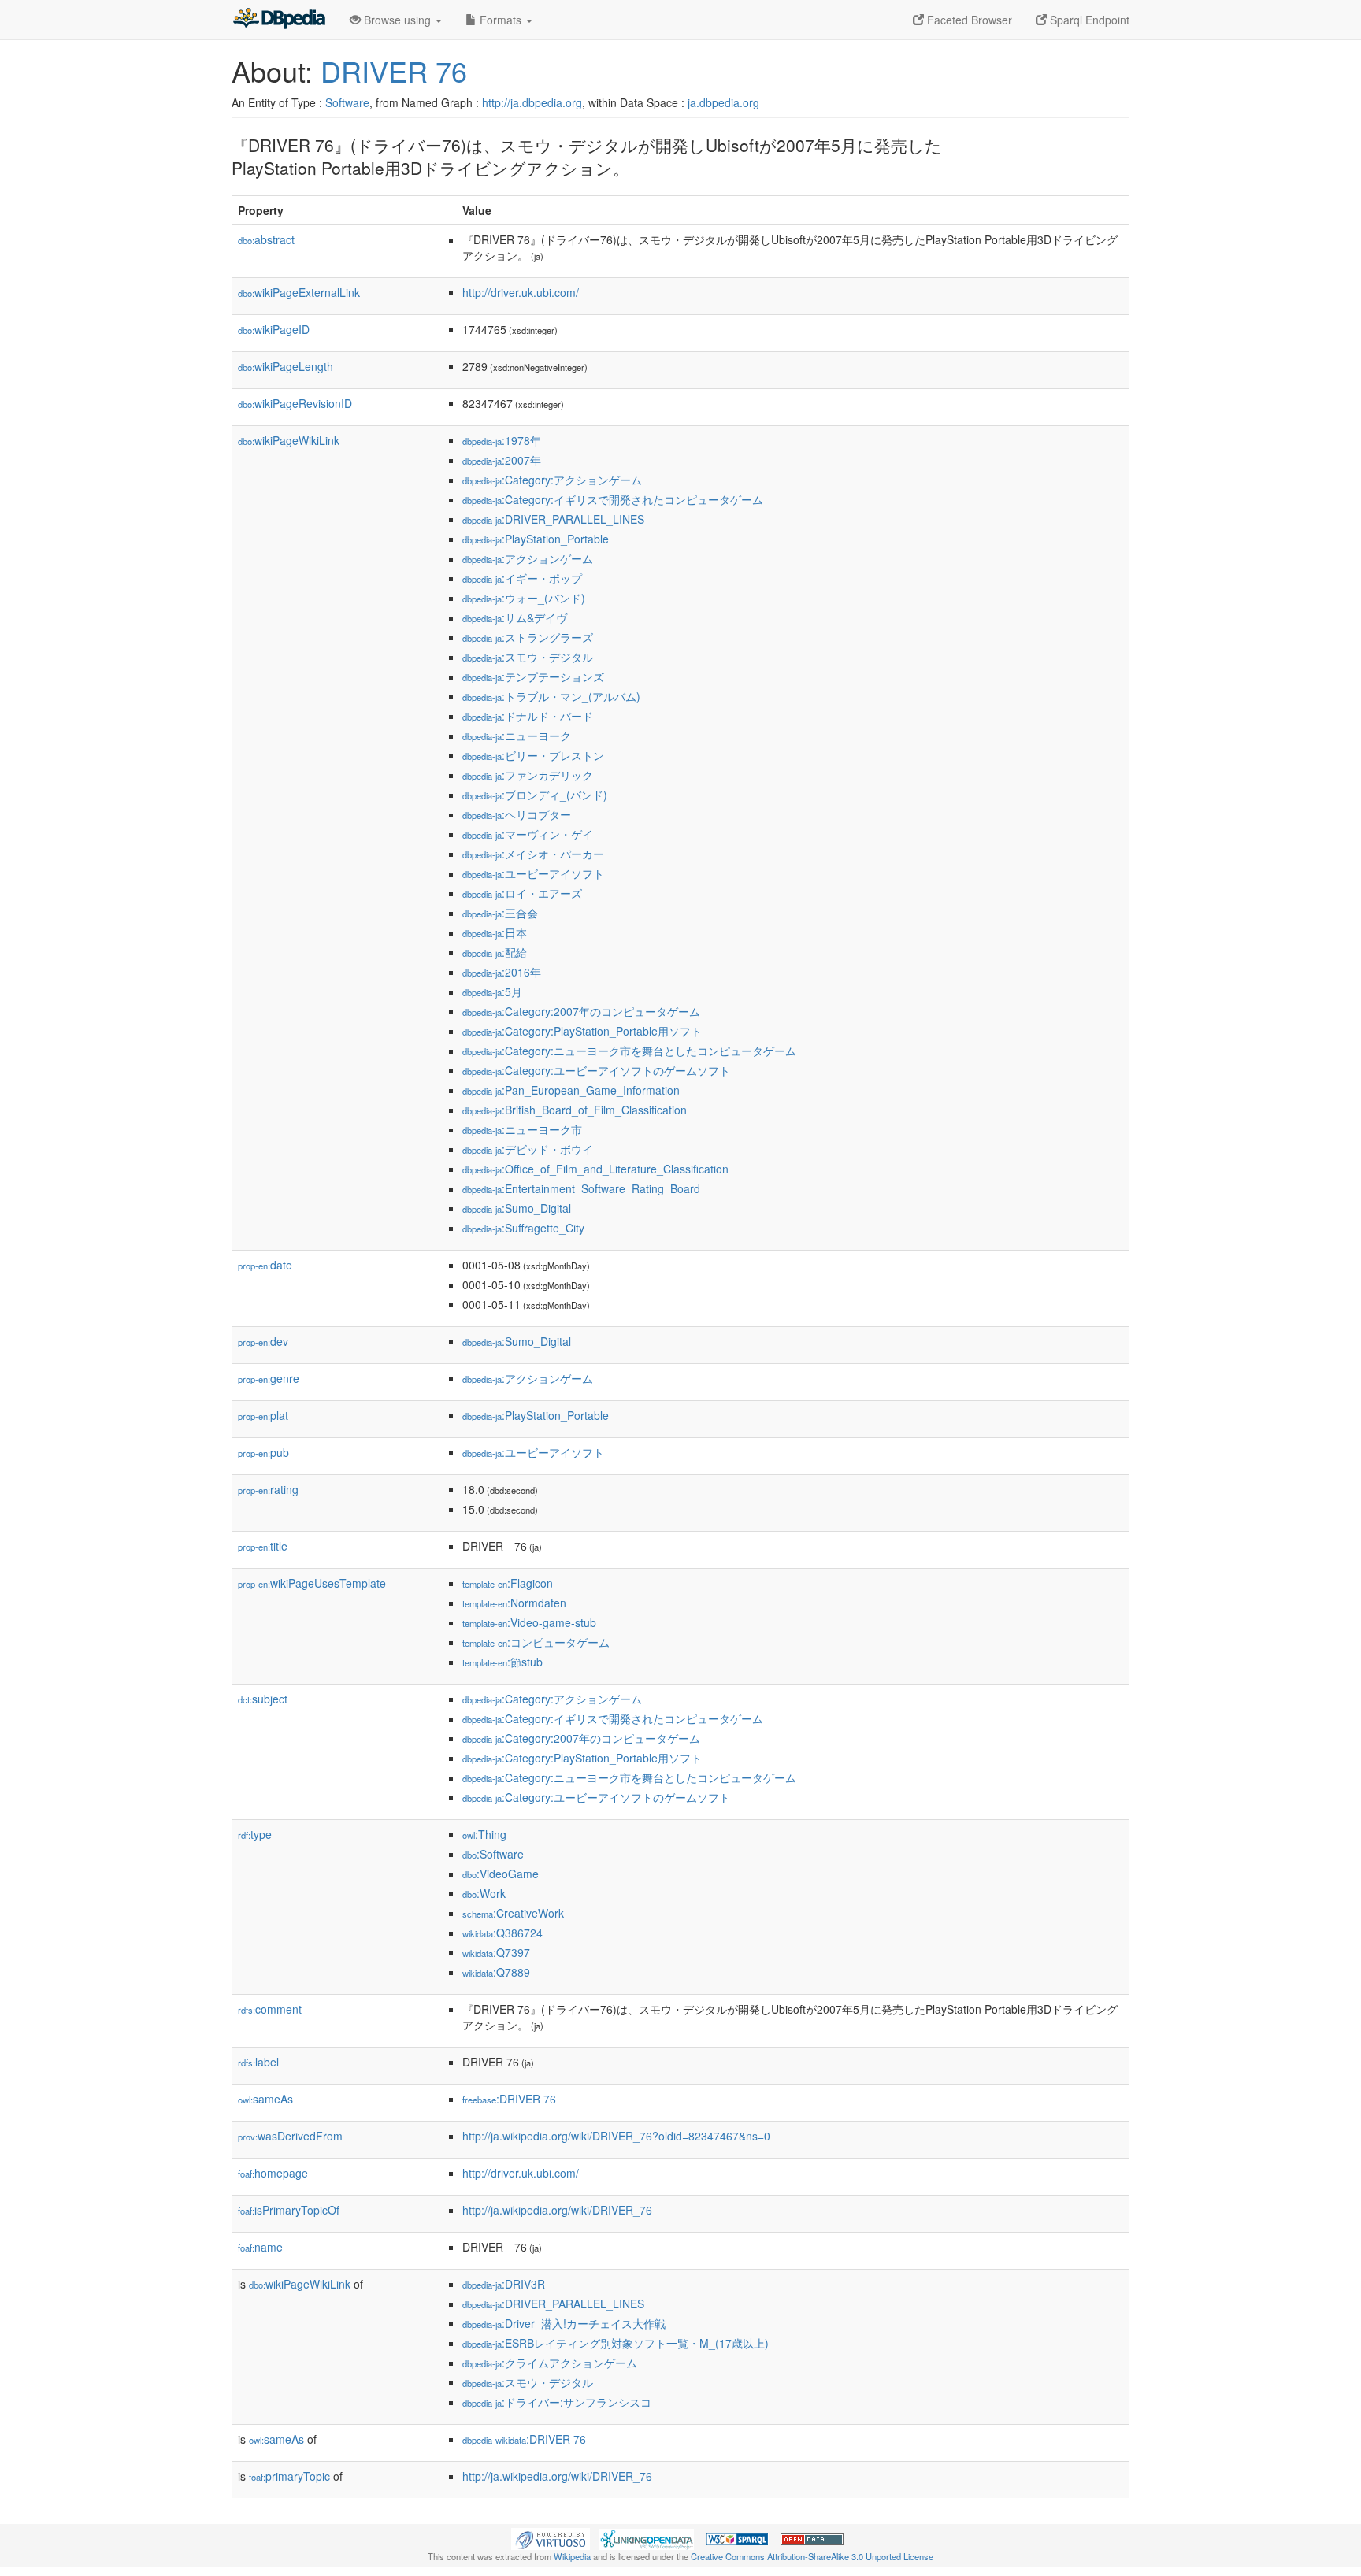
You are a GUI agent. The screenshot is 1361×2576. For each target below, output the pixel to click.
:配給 (495, 952)
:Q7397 (496, 1952)
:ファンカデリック (528, 775)
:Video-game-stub (529, 1622)
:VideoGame (501, 1874)
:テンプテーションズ (533, 676)
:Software (493, 1854)
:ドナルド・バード (528, 716)
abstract (266, 239)
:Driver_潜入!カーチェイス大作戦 (564, 2323)
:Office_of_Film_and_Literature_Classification (595, 1169)
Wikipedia (572, 2556)
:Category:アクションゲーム (552, 480)
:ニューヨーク (517, 736)
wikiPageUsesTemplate (312, 1583)
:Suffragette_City (523, 1228)
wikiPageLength (286, 366)
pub (263, 1452)
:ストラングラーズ (528, 637)
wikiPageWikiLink (289, 440)
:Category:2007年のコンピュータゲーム (581, 1011)
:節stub (502, 1662)
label (258, 2062)
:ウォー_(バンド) (524, 598)
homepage (273, 2173)
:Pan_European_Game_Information (571, 1090)
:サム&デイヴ (515, 617)
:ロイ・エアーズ (522, 893)
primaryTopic (289, 2476)
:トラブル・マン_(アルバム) (551, 696)
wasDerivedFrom (290, 2136)
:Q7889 (496, 1972)
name (260, 2247)
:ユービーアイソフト (533, 873)
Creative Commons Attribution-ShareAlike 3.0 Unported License (812, 2556)
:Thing (484, 1834)
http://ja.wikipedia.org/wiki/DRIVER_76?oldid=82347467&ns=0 (616, 2136)
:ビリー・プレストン (533, 755)
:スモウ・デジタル (528, 657)
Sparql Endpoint (1088, 20)
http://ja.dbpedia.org (532, 102)
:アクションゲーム (528, 558)
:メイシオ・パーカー (533, 854)
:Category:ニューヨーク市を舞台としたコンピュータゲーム (629, 1051)
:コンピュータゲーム (536, 1642)
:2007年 (502, 460)
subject (263, 1699)
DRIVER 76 (394, 70)
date (265, 1265)
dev (263, 1341)
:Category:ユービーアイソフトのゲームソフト (596, 1070)
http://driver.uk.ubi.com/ (521, 292)
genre (269, 1378)
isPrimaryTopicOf (289, 2210)
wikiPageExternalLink (299, 292)
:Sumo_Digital (517, 1208)
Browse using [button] (397, 20)
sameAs (265, 2099)
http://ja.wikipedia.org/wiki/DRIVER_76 (557, 2210)
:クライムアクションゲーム (550, 2363)
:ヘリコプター (517, 814)
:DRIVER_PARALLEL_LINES (553, 519)
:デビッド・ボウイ (528, 1149)
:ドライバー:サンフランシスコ (557, 2402)
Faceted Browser (968, 20)
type (255, 1834)
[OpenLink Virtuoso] (551, 2537)
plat (263, 1415)
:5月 (492, 991)
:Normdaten (514, 1603)
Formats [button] (501, 20)
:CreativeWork (513, 1913)
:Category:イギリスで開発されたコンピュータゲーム (613, 499)
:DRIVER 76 (509, 2099)
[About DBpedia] (279, 20)
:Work (484, 1893)
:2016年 (502, 972)
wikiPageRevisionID (295, 403)
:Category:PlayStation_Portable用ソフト (582, 1031)
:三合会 (500, 913)
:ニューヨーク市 (522, 1129)
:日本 (495, 932)
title (263, 1546)
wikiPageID (274, 329)
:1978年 (502, 440)
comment (270, 2009)
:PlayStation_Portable (536, 539)
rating (268, 1489)
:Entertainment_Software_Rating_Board (581, 1188)
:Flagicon (508, 1583)
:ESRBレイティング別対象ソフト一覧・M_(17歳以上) (616, 2343)
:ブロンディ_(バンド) (535, 795)
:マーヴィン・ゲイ (528, 834)
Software (347, 102)
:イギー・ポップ (522, 578)
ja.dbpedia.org (723, 102)
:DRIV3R (504, 2284)
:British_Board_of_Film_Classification (575, 1110)
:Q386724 (502, 1933)
